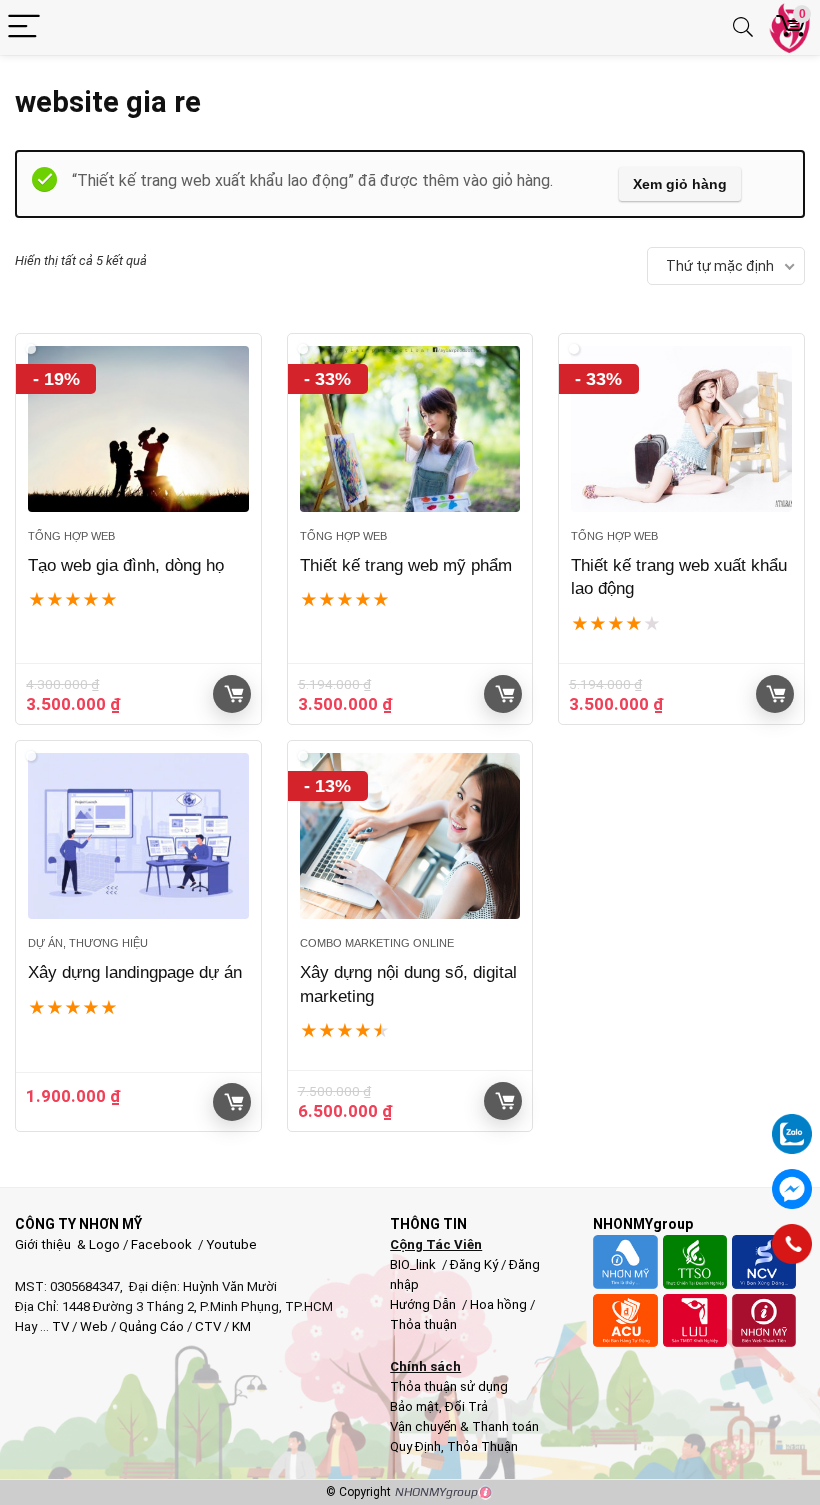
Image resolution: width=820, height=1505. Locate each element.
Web (94, 1326)
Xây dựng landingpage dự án (135, 972)
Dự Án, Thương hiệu (88, 943)
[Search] (743, 27)
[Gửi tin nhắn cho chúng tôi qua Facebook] (792, 1189)
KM (241, 1326)
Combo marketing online (377, 943)
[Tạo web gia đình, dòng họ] (138, 429)
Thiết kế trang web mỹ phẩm (406, 565)
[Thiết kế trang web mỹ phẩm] (410, 429)
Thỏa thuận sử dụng (449, 1386)
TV (59, 1326)
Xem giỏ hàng (680, 184)
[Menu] (24, 27)
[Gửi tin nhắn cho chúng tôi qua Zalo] (792, 1123)
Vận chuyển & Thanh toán (464, 1426)
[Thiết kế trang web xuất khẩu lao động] (681, 429)
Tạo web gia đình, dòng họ (126, 565)
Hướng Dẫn (424, 1304)
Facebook (161, 1244)
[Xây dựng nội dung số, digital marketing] (410, 836)
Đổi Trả (466, 1406)
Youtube (231, 1244)
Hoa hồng (498, 1304)
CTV (208, 1326)
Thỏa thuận (423, 1324)
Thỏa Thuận (481, 1446)
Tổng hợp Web (71, 536)
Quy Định (415, 1446)
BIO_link (414, 1264)
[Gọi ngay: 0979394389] (792, 1244)
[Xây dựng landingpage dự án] (138, 836)
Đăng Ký (475, 1264)
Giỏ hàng (232, 694)
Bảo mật (414, 1406)
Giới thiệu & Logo (67, 1244)
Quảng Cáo (151, 1326)
